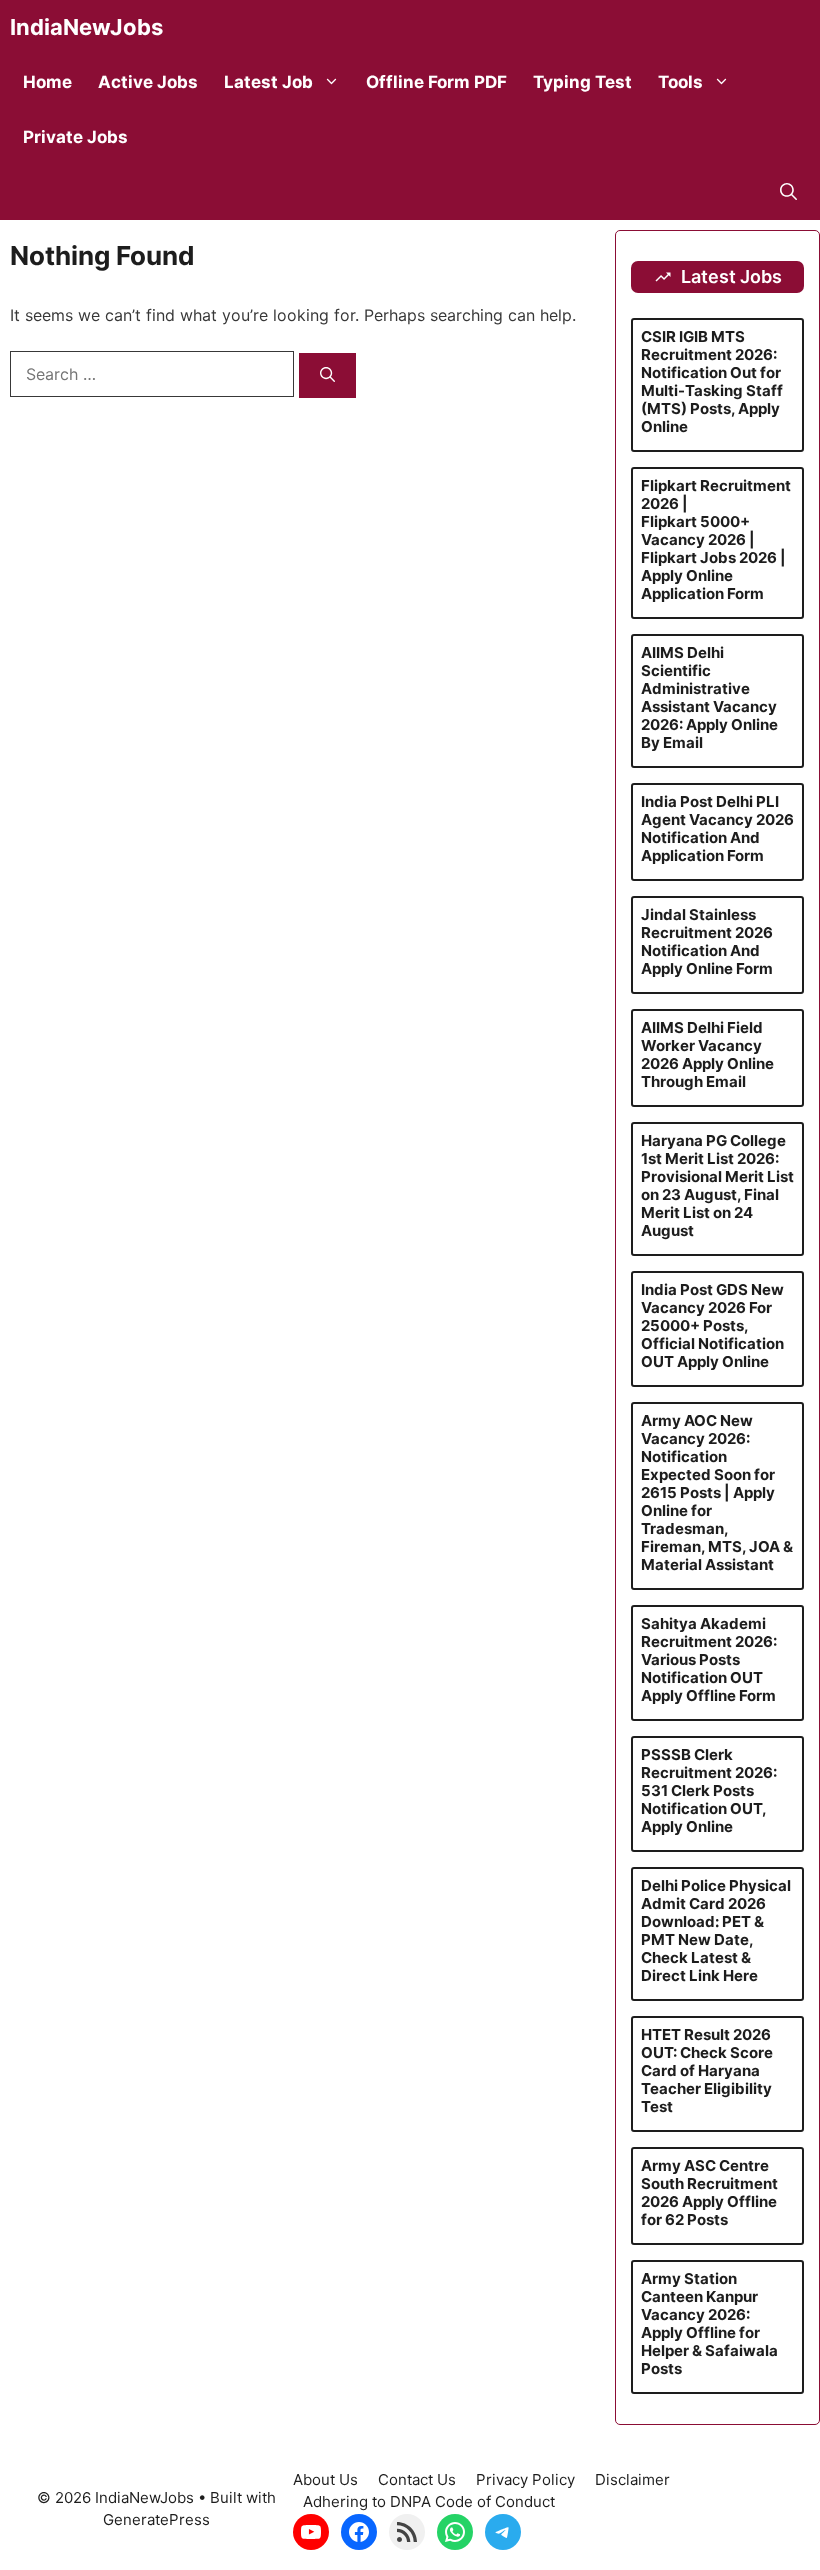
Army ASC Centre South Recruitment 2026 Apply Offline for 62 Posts (709, 2192)
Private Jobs (75, 137)
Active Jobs (148, 82)
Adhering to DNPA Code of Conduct (429, 2501)
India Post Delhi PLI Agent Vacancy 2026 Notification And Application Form (717, 828)
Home (47, 82)
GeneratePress (156, 2519)
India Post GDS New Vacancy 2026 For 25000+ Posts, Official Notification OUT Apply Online (712, 1325)
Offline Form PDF (436, 82)
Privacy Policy (525, 2479)
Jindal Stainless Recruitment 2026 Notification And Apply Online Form (707, 941)
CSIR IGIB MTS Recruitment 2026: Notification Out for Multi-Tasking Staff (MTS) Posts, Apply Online (712, 381)
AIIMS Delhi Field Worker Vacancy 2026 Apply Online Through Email (707, 1054)
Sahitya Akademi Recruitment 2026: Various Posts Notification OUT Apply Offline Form (709, 1659)
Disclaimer (632, 2479)
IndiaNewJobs (86, 27)
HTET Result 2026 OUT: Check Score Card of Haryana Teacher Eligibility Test (707, 2070)
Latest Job (268, 82)
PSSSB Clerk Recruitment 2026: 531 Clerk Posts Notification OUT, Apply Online (709, 1790)
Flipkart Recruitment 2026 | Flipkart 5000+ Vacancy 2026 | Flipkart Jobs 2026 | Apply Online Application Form (716, 539)
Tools (680, 82)
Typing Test (582, 82)
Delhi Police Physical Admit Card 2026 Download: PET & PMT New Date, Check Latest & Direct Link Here (716, 1930)
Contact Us (417, 2479)
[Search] (327, 375)
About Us (325, 2479)
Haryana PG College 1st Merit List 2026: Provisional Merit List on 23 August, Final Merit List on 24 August (717, 1185)
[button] (788, 192)
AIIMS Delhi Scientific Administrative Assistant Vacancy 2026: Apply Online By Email (709, 697)
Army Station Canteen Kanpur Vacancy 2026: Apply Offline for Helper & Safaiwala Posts (709, 2323)
